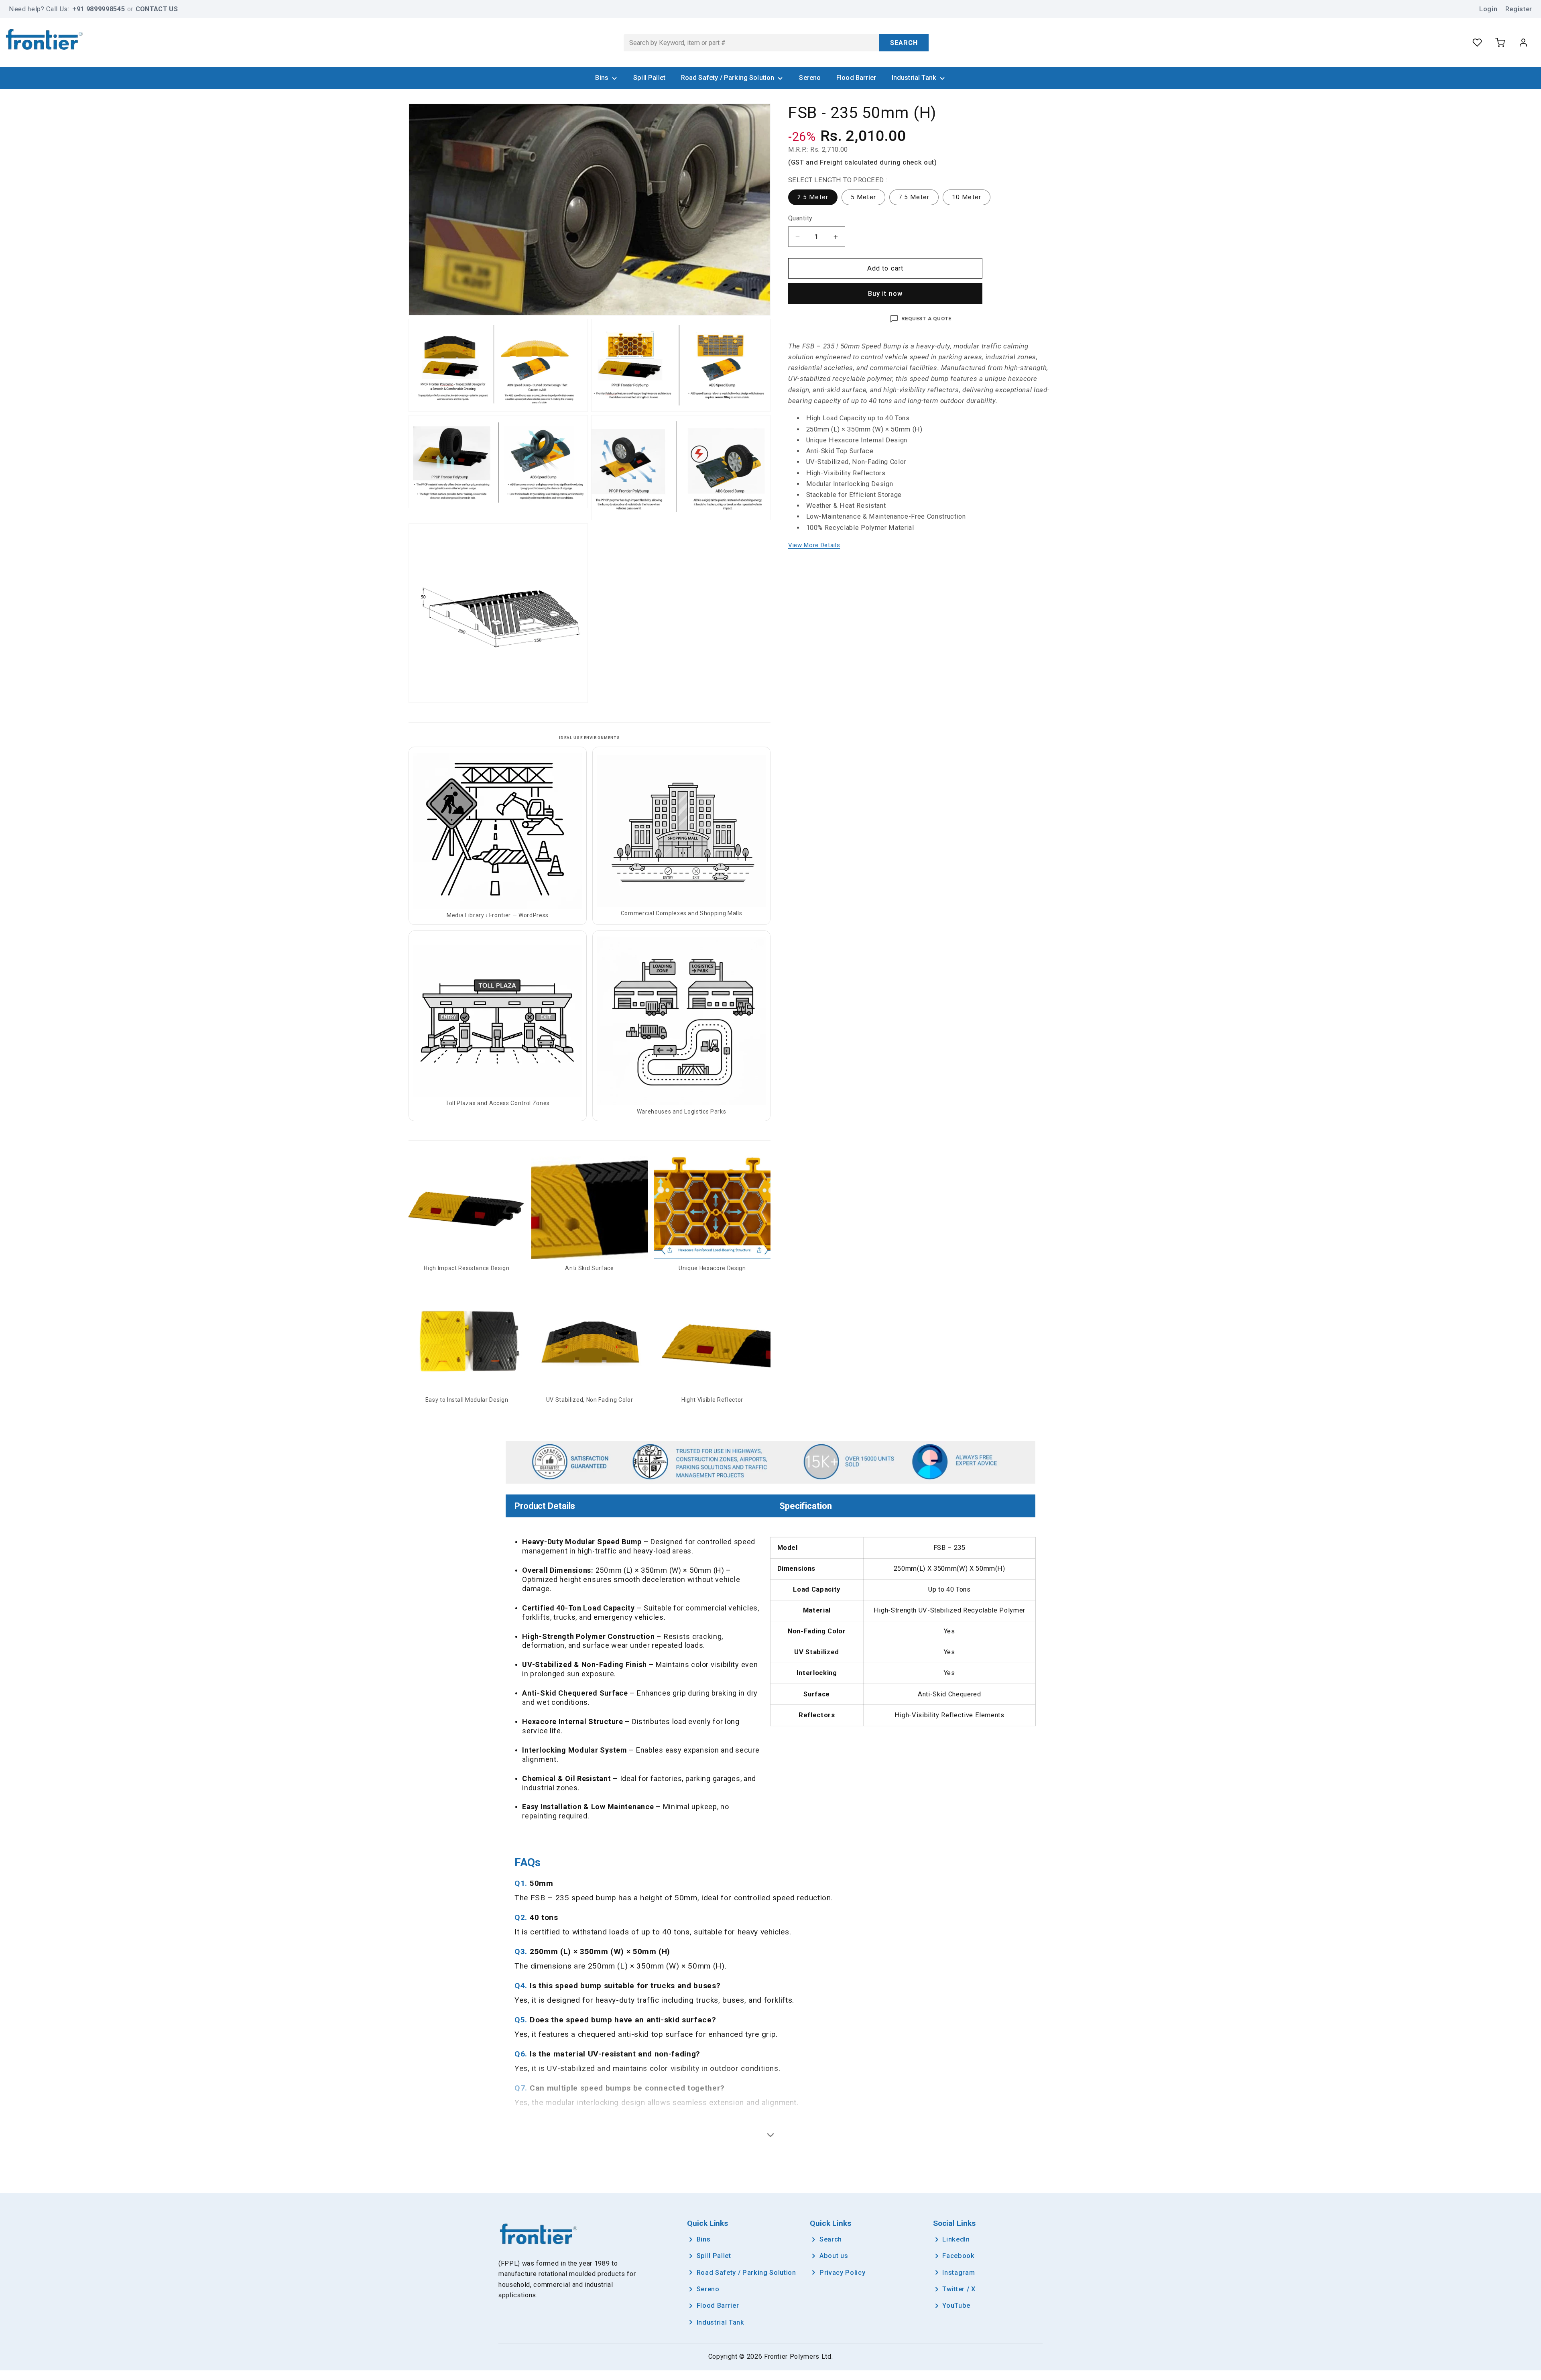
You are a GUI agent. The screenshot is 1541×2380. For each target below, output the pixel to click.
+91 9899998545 (99, 9)
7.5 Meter (919, 199)
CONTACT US (157, 9)
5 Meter (868, 199)
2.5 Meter (817, 199)
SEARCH (904, 43)
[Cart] (1500, 43)
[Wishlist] (1477, 43)
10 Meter (971, 199)
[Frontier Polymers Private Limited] (44, 41)
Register (1519, 9)
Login (1488, 9)
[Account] (1523, 43)
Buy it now (885, 294)
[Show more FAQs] (770, 2135)
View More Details (814, 546)
